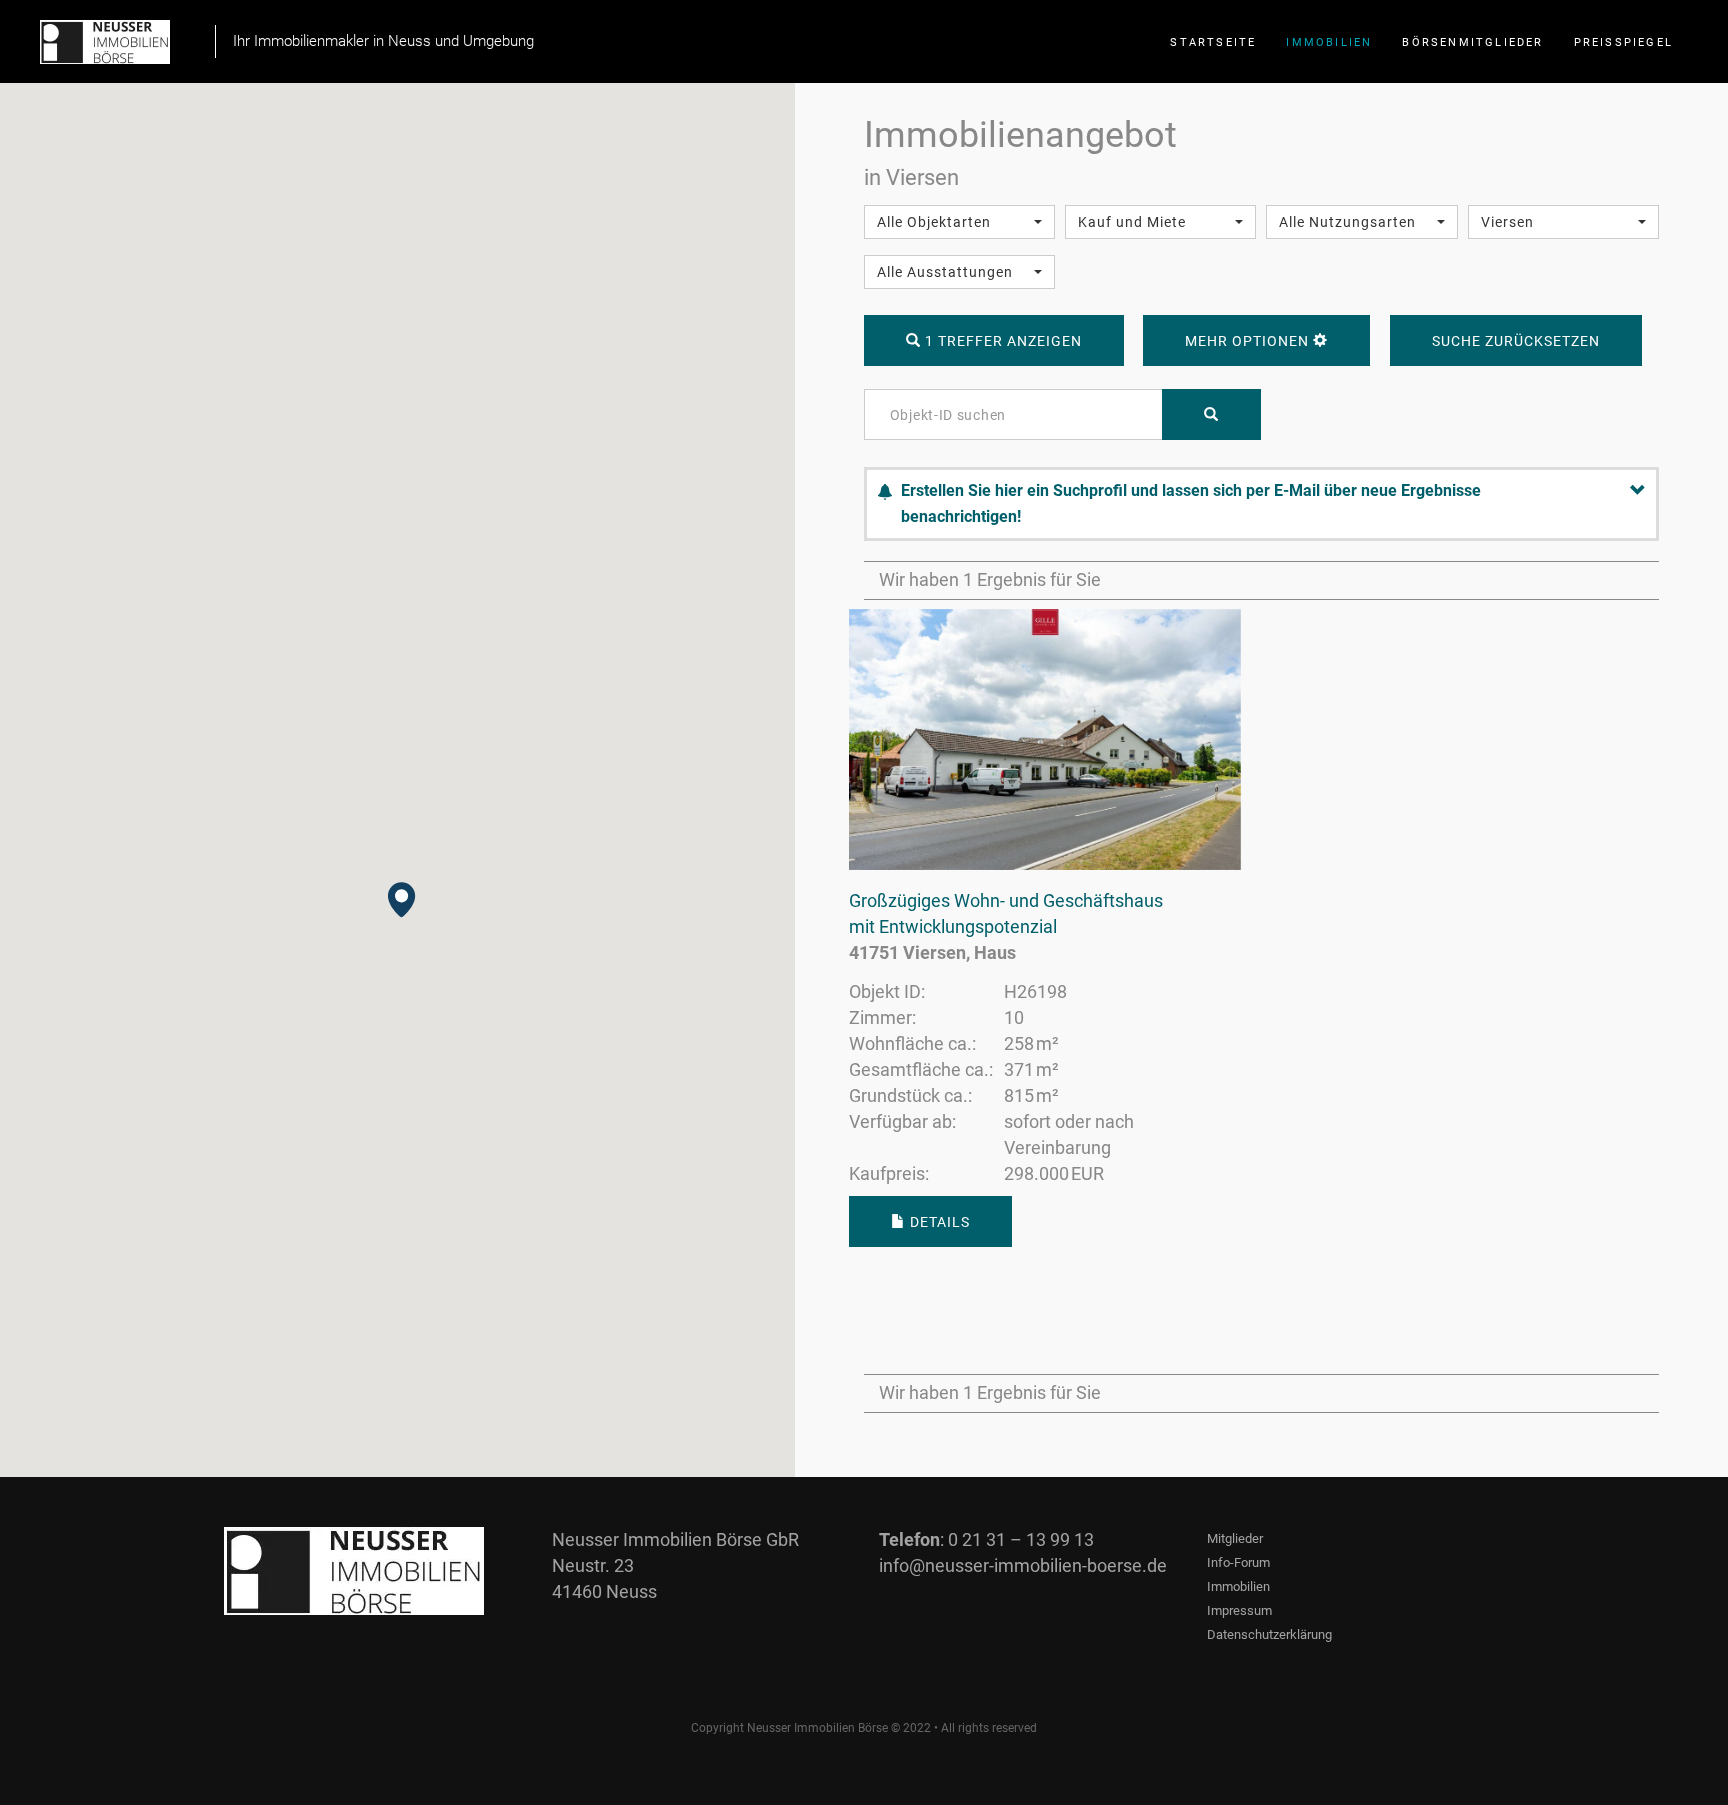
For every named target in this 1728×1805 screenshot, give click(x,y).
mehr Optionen (1249, 341)
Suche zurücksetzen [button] (1516, 341)
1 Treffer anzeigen (1001, 341)
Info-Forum (1238, 1562)
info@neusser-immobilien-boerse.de (1023, 1565)
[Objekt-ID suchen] (1211, 414)
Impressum (1239, 1610)
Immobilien (1238, 1586)
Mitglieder (1235, 1538)
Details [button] (938, 1222)
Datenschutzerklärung (1269, 1634)
